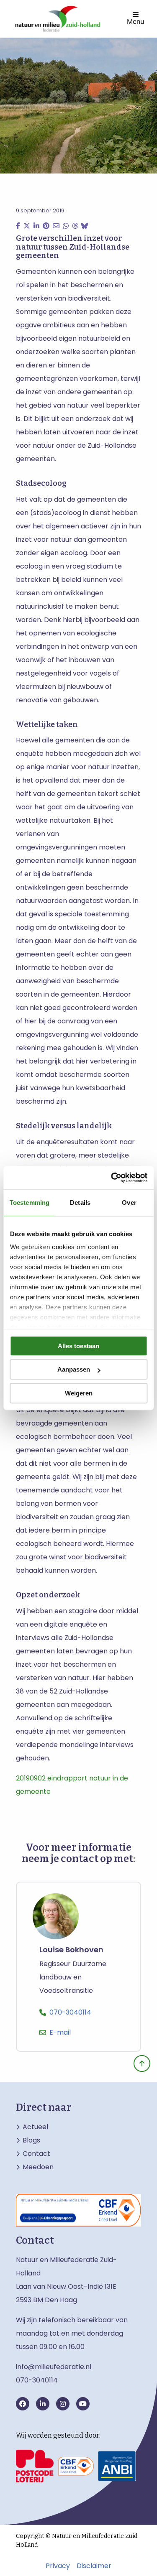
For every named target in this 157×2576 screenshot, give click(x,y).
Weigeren (79, 1393)
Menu (135, 21)
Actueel (35, 2127)
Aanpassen (74, 1369)
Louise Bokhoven (71, 1950)
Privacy (58, 2566)
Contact (36, 2154)
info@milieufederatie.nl (54, 2367)
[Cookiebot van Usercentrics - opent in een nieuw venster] (112, 1178)
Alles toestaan (78, 1346)
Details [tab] (80, 1203)
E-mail (60, 2032)
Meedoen (38, 2167)
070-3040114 (70, 2012)
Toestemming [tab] (30, 1203)
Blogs (31, 2140)
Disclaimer (94, 2566)
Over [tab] (129, 1203)
